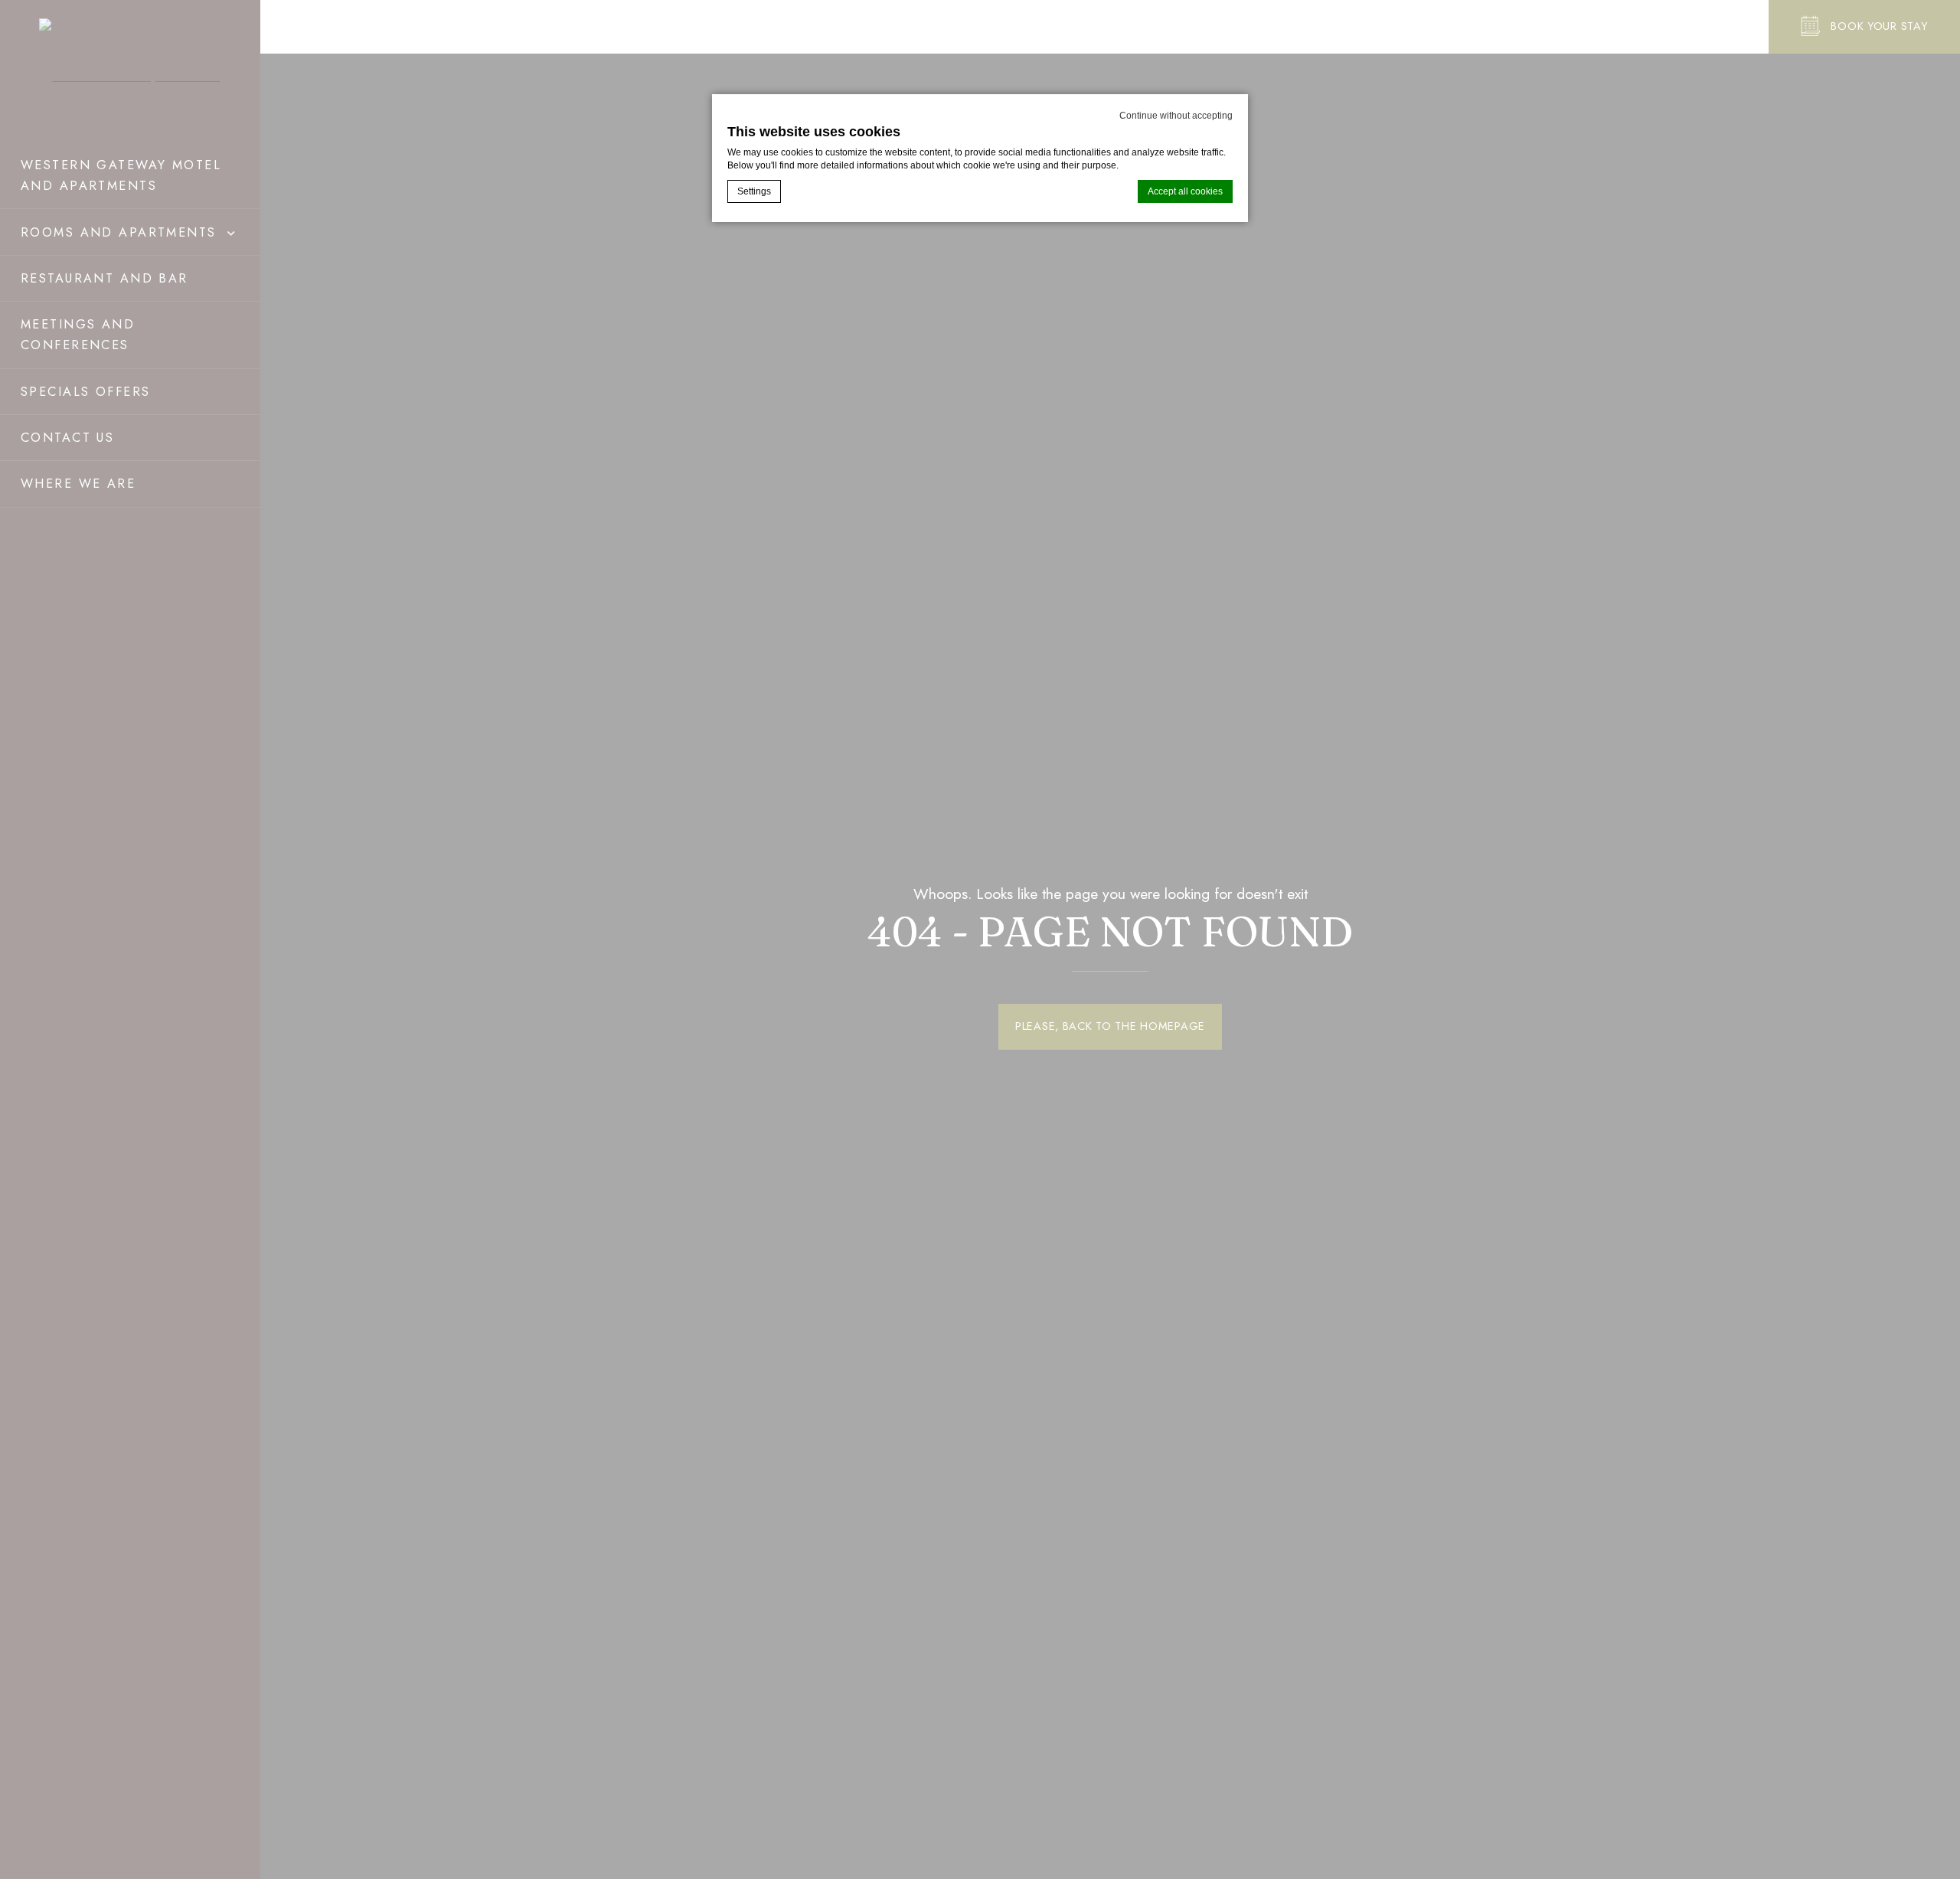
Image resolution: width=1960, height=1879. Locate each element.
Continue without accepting (1176, 116)
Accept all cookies (1185, 191)
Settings (754, 191)
